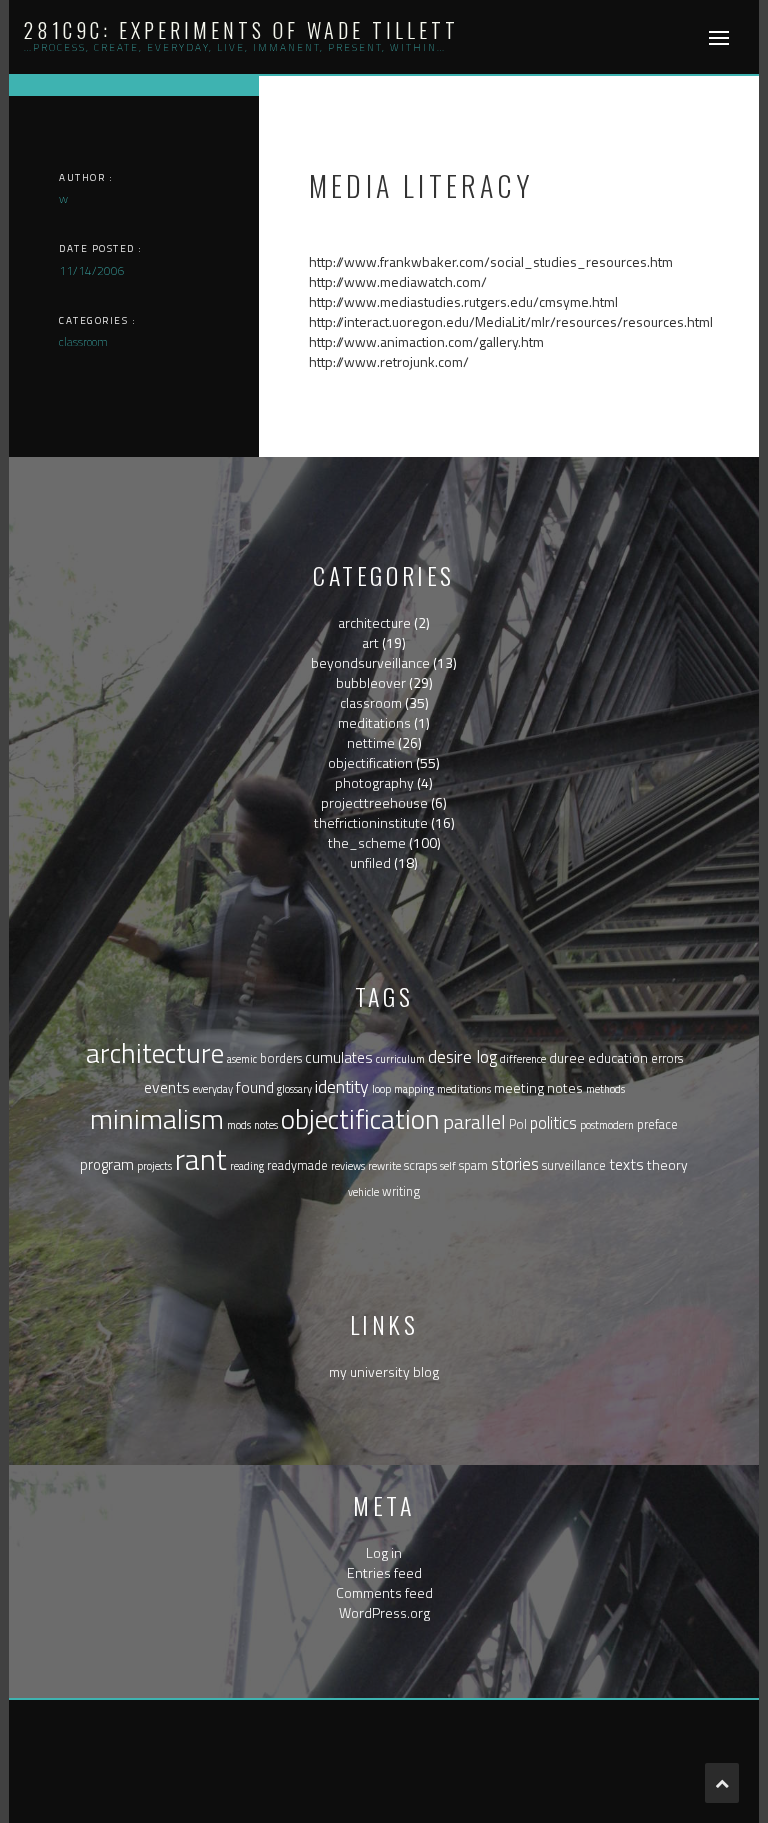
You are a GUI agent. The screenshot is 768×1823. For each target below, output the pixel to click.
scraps (420, 1165)
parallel (474, 1121)
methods (605, 1089)
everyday (213, 1089)
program (107, 1164)
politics (553, 1122)
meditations (374, 722)
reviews (348, 1166)
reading (247, 1166)
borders (281, 1058)
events (167, 1087)
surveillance (574, 1165)
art (370, 642)
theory (667, 1164)
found (255, 1087)
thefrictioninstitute (371, 822)
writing (401, 1191)
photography (374, 782)
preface (657, 1124)
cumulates (339, 1057)
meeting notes (538, 1087)
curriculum (400, 1059)
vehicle (363, 1192)
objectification (370, 762)
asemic (242, 1059)
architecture (374, 622)
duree (567, 1057)
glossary (294, 1089)
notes (266, 1125)
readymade (297, 1165)
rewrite (384, 1166)
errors (667, 1058)
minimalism (157, 1119)
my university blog (384, 1371)
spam (473, 1165)
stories (515, 1163)
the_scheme (367, 842)
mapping (414, 1089)
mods (239, 1125)
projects (154, 1166)
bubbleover (371, 682)
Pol (518, 1124)
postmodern (607, 1125)
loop (381, 1089)
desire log (462, 1056)
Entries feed (384, 1572)
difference (523, 1059)
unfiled (370, 862)
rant (201, 1159)
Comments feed (384, 1592)
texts (626, 1164)
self (448, 1166)
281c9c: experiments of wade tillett (241, 30)
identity (342, 1086)
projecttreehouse (374, 802)
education (618, 1057)
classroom (371, 702)
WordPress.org (384, 1612)
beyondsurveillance (370, 662)
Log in (384, 1552)
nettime (371, 742)
